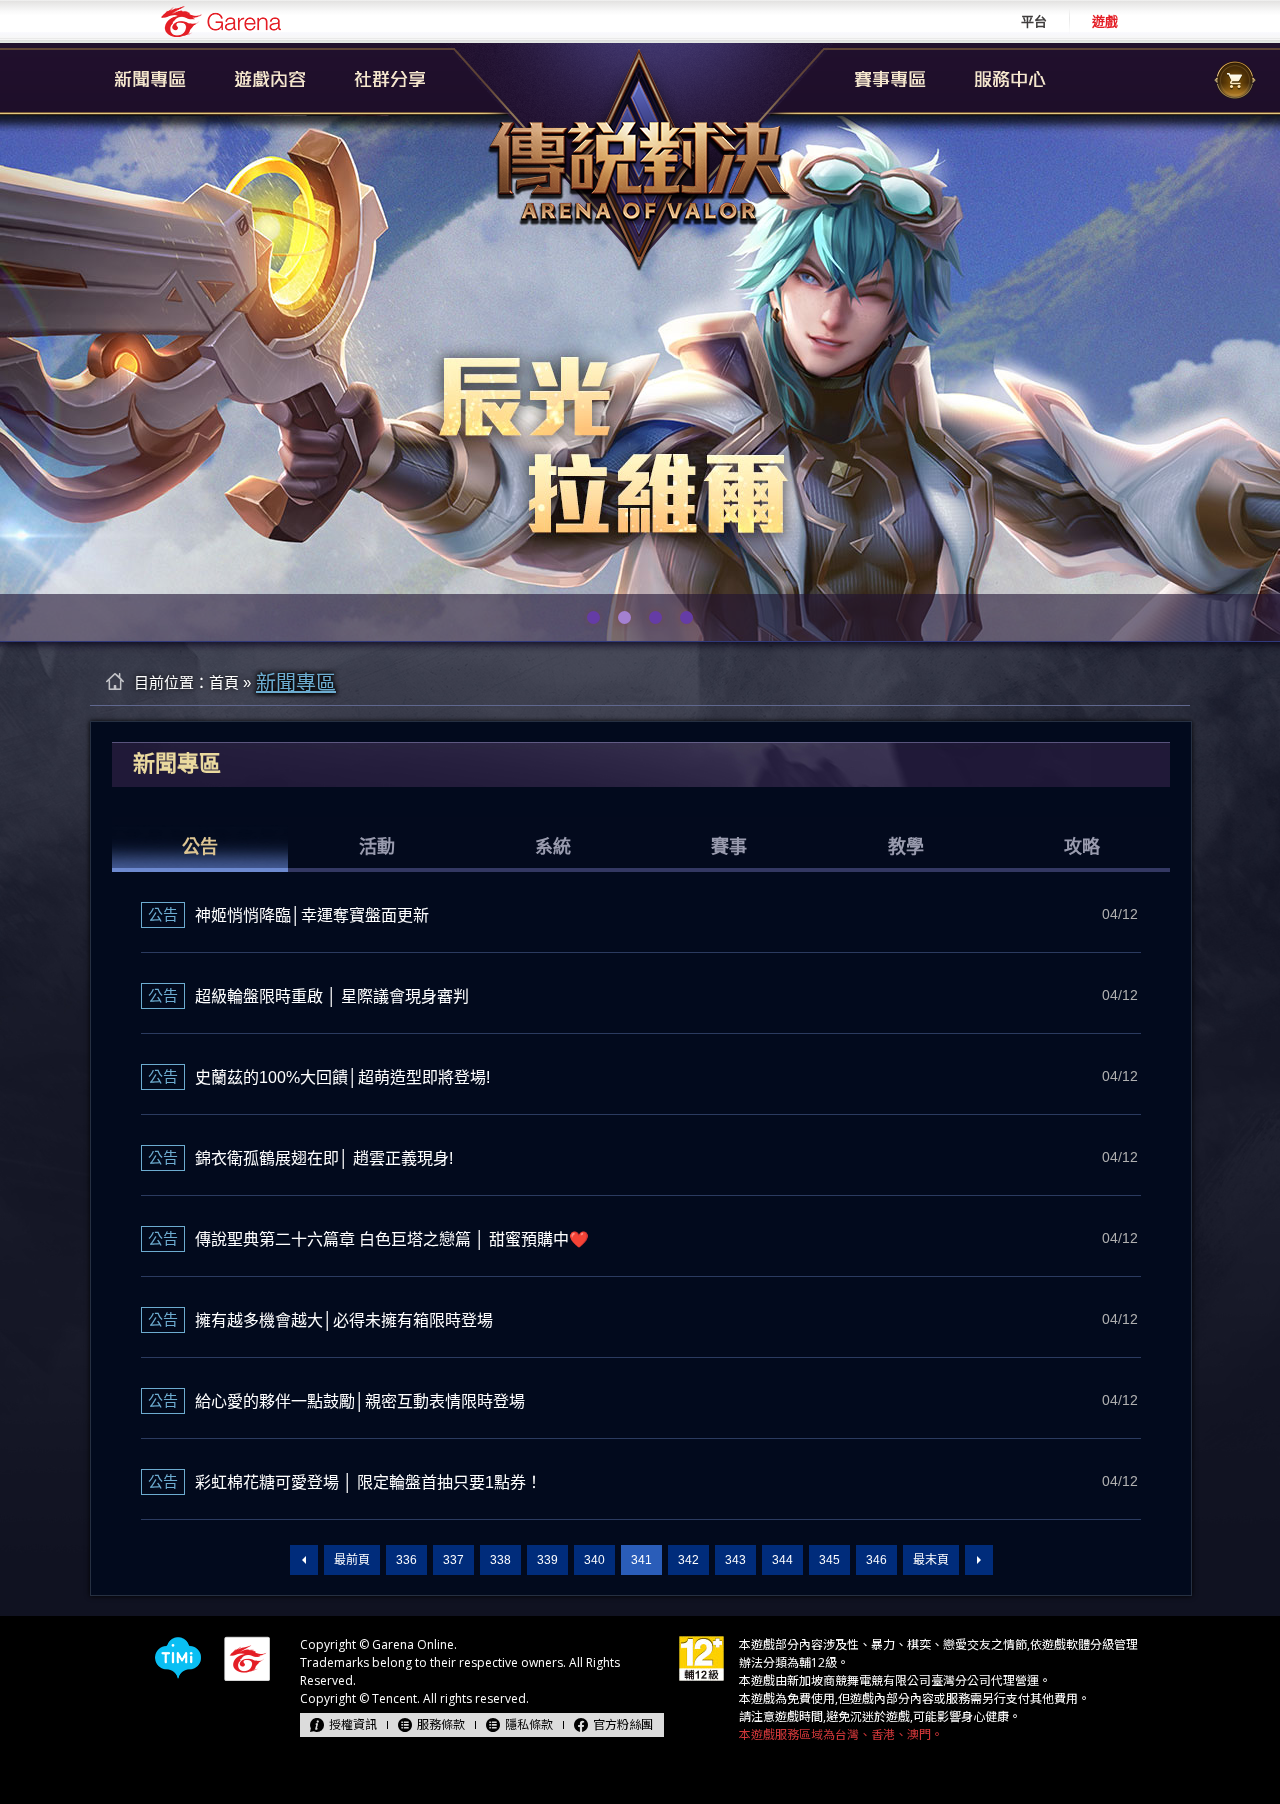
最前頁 (352, 1560)
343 (735, 1560)
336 (406, 1560)
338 (500, 1560)
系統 (553, 847)
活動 (377, 847)
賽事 (729, 847)
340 (594, 1560)
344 (782, 1560)
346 (876, 1560)
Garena (221, 21)
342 (688, 1560)
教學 (906, 847)
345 (829, 1560)
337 (453, 1560)
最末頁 (931, 1560)
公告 (200, 847)
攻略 (1082, 847)
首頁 (224, 682)
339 (547, 1560)
